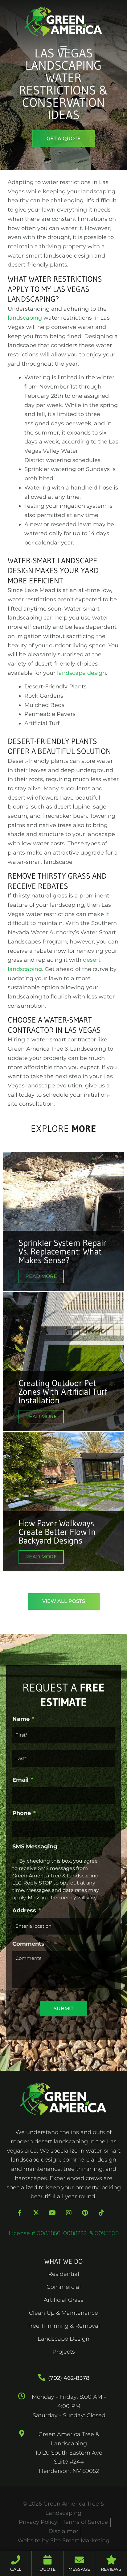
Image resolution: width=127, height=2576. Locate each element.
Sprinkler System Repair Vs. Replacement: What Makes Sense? (62, 1251)
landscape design (82, 673)
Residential (64, 2274)
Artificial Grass (63, 2300)
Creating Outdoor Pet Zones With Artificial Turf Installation (63, 1392)
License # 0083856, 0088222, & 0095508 (64, 2233)
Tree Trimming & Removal (64, 2326)
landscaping (25, 318)
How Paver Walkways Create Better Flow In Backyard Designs (57, 1532)
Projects (64, 2352)
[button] (64, 48)
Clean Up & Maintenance (63, 2313)
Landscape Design (63, 2339)
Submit (63, 2009)
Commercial (64, 2287)
